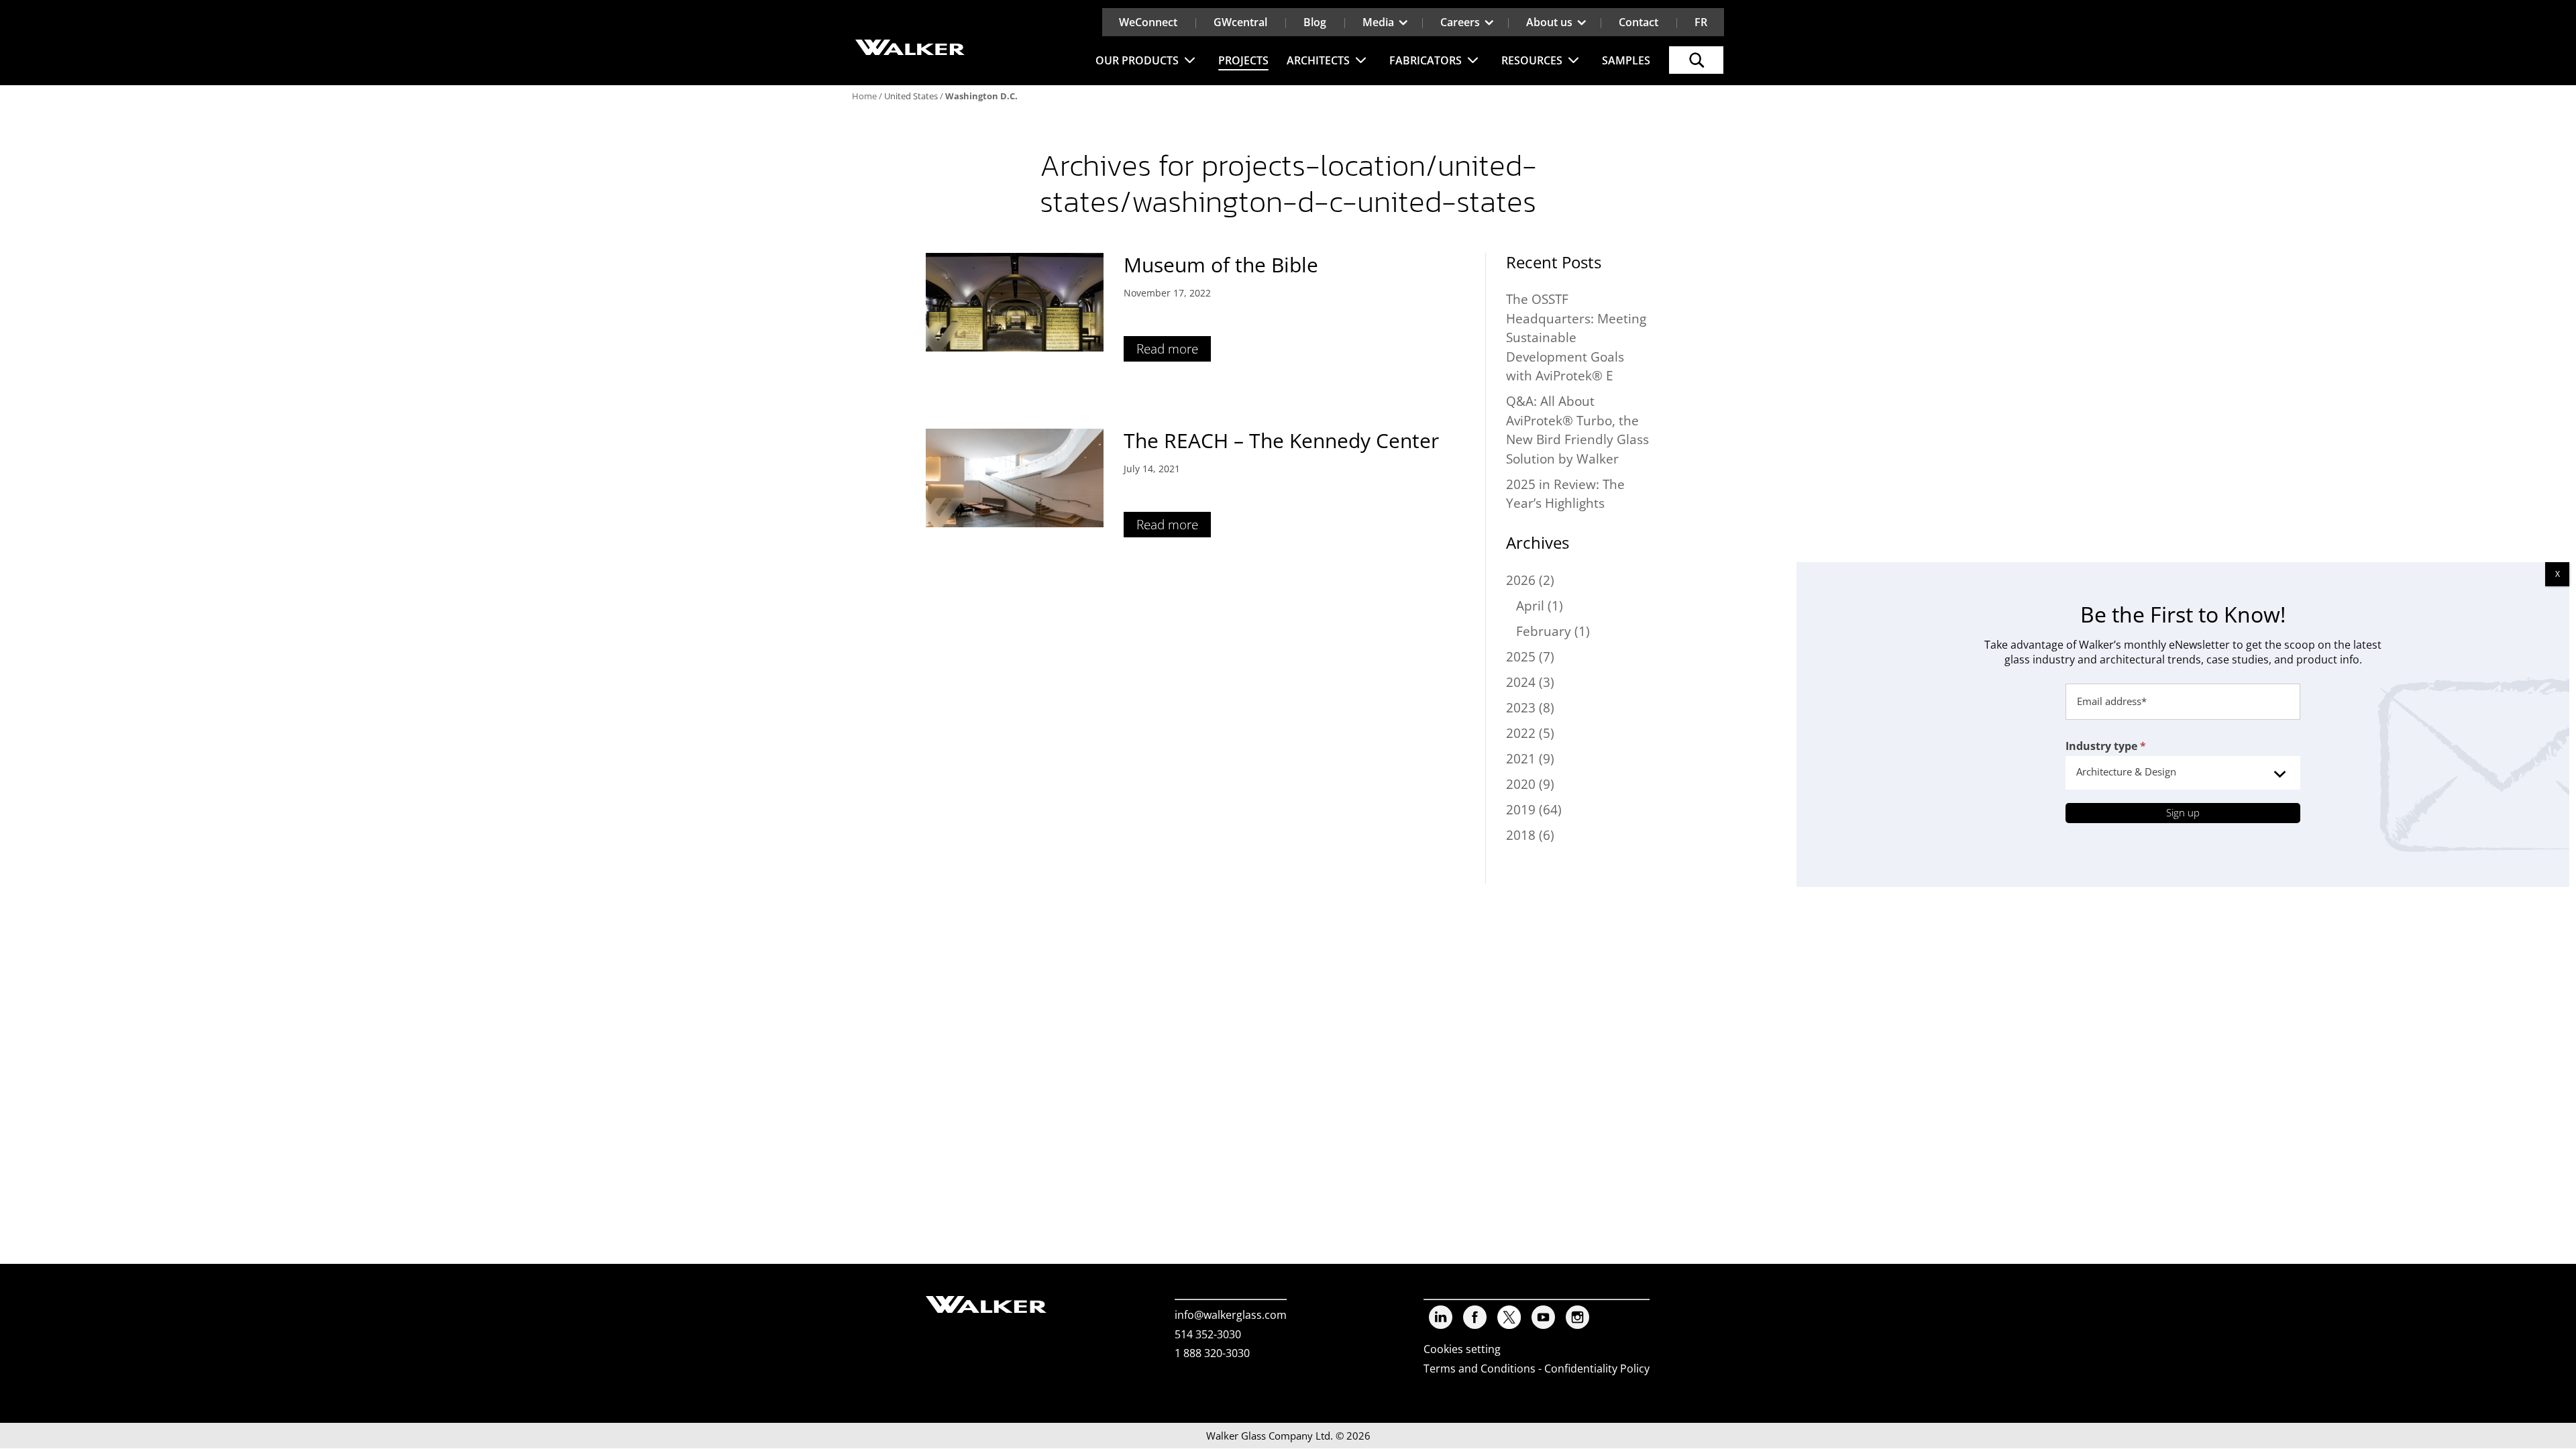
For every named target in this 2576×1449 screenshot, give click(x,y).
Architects (1318, 60)
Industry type (2106, 746)
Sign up (2183, 812)
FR (1701, 22)
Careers (1460, 22)
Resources (1532, 60)
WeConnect (1148, 22)
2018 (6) (1530, 835)
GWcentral (1240, 22)
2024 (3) (1530, 682)
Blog (1315, 22)
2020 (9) (1530, 784)
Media (1378, 22)
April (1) (1540, 606)
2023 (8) (1530, 708)
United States (911, 96)
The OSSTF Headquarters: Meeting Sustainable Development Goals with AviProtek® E (1576, 337)
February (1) (1553, 631)
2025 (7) (1530, 657)
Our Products (1137, 60)
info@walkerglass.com (1231, 1315)
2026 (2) (1530, 580)
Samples (1626, 60)
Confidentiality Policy (1597, 1368)
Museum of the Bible (1221, 265)
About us (1549, 22)
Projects (1243, 60)
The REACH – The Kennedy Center (1281, 440)
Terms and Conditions (1480, 1368)
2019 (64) (1534, 810)
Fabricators (1426, 60)
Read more (1167, 349)
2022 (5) (1530, 733)
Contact (1639, 22)
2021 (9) (1530, 759)
